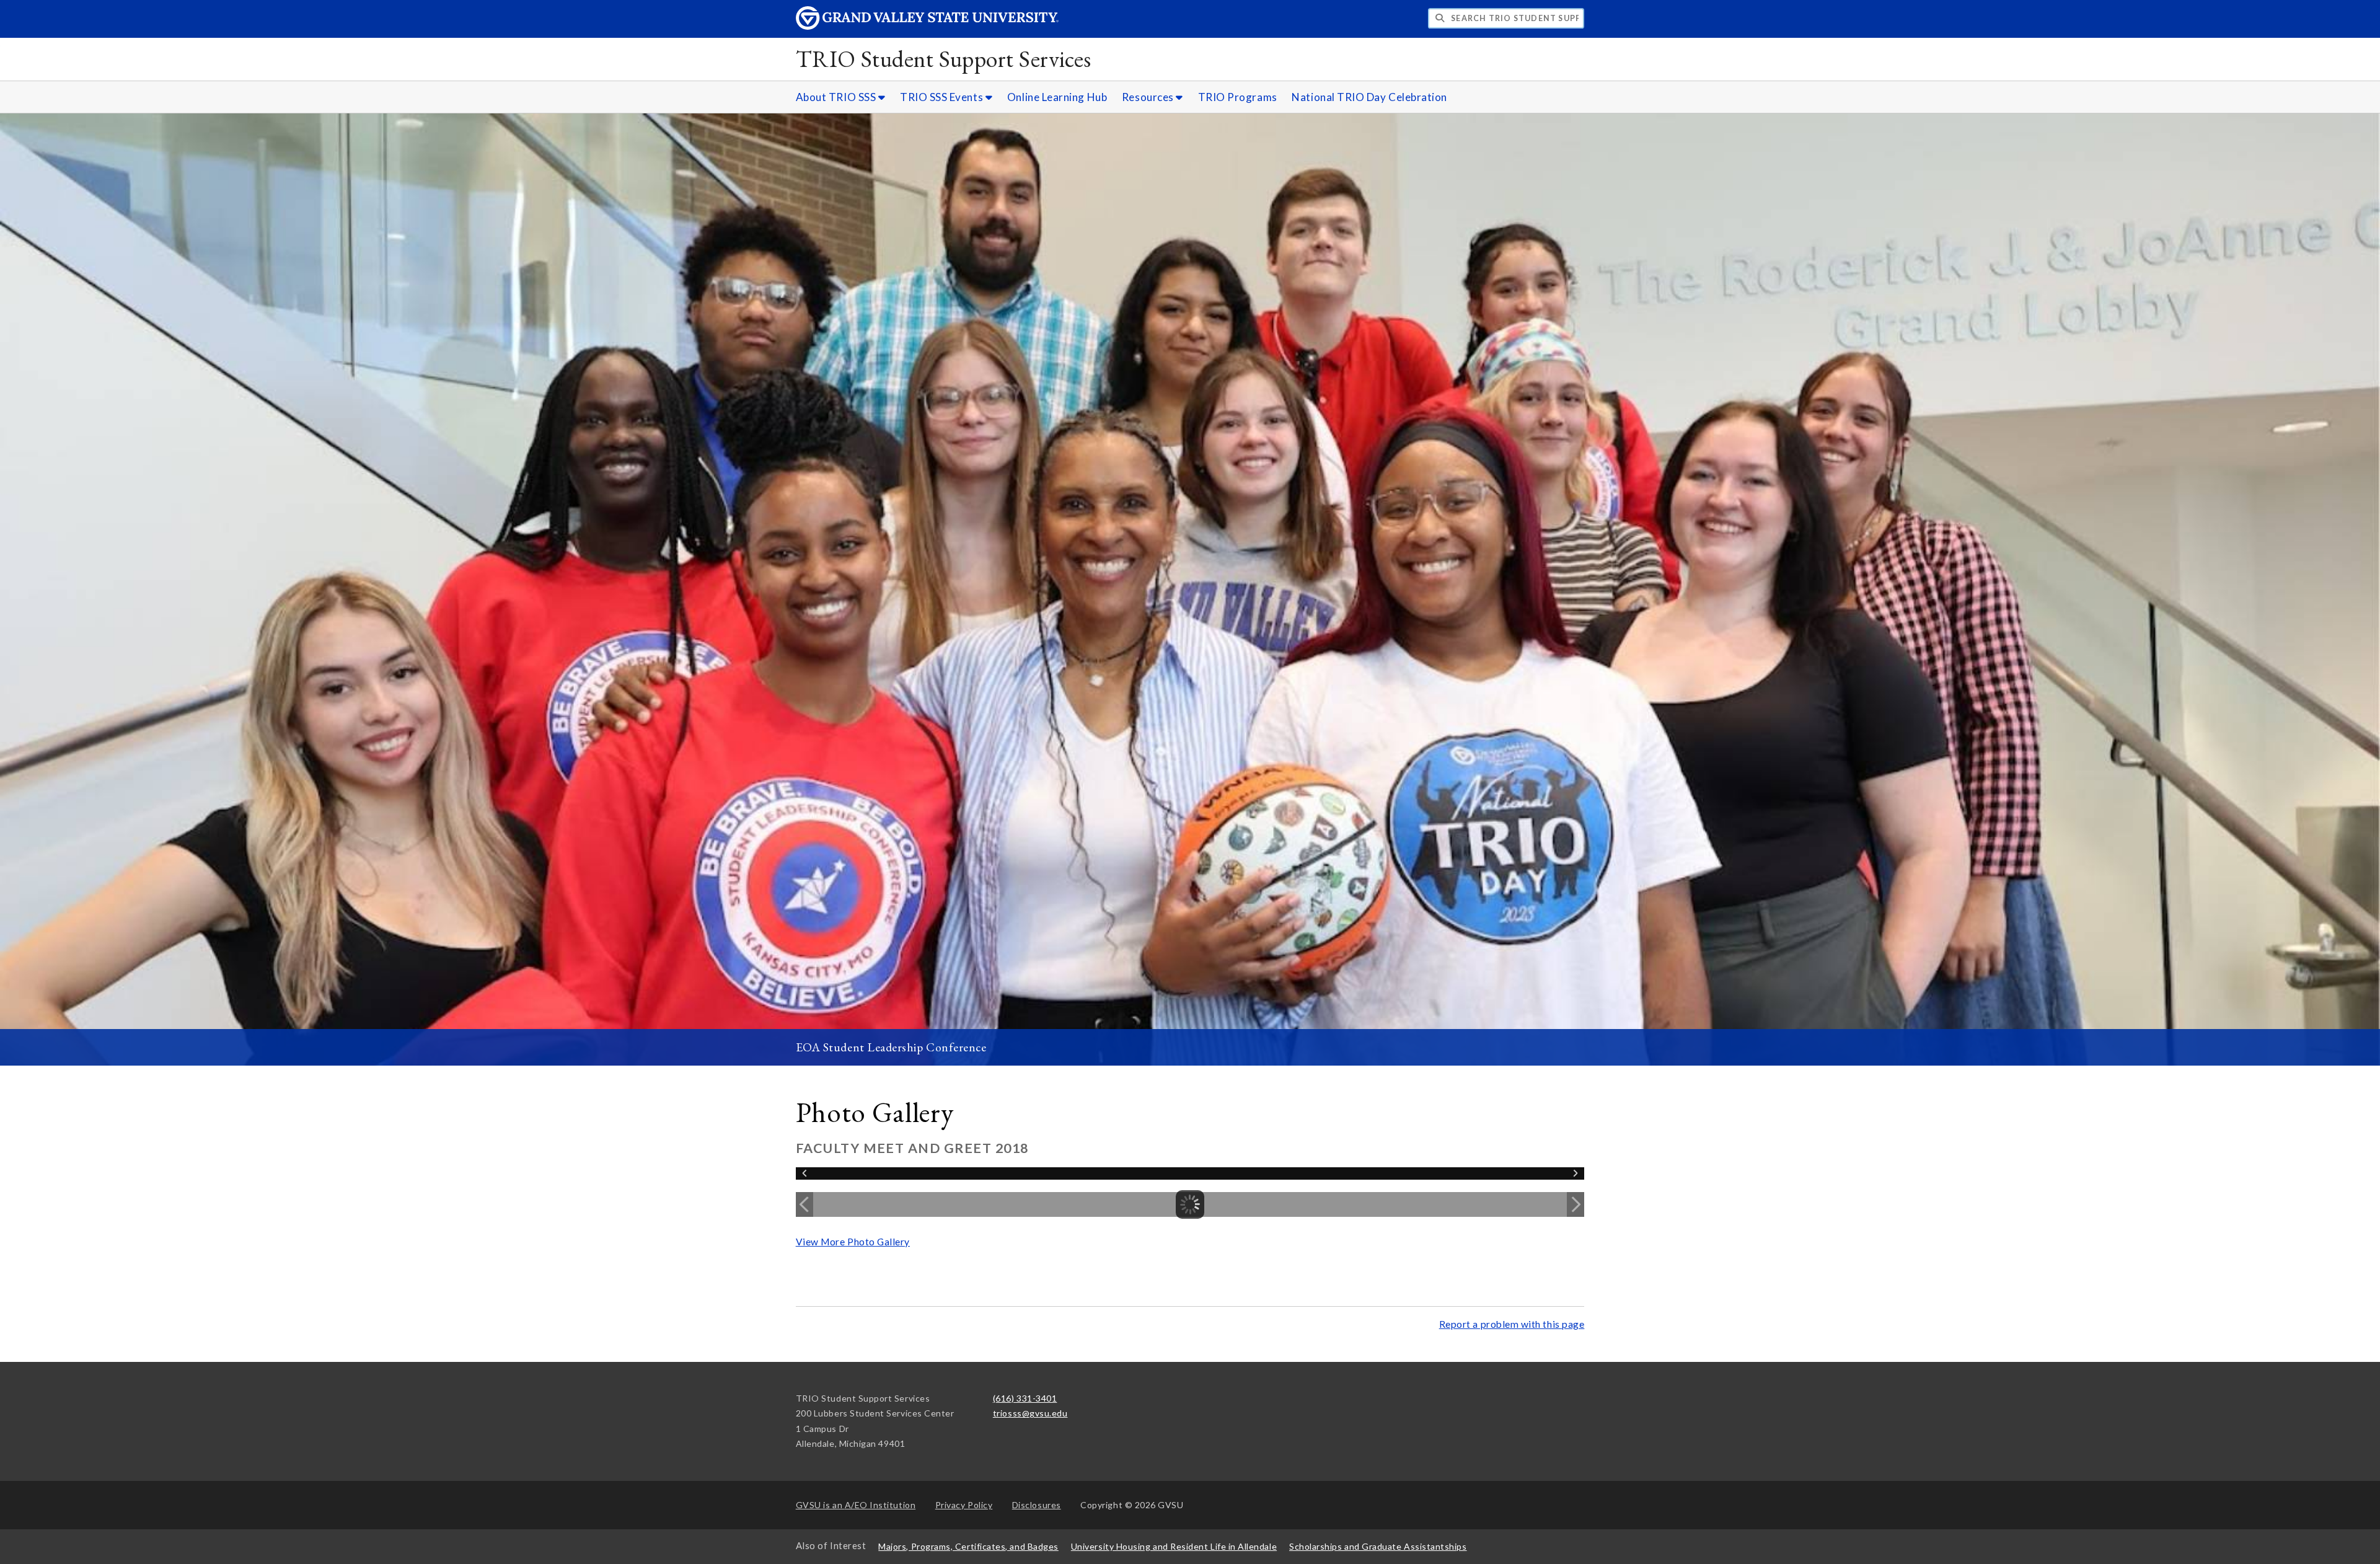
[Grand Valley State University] (927, 26)
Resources (1149, 97)
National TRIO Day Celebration (1369, 97)
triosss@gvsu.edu (1030, 1413)
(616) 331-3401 (1025, 1398)
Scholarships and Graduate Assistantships (1378, 1546)
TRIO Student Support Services (944, 59)
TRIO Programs (1238, 97)
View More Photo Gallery (853, 1242)
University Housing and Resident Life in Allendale (1174, 1546)
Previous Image (804, 1204)
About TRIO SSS (837, 97)
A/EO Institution (856, 1505)
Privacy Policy (964, 1505)
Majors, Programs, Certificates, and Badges (968, 1546)
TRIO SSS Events (943, 97)
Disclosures (1037, 1505)
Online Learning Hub (1057, 97)
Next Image (1576, 1204)
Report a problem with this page (1512, 1324)
